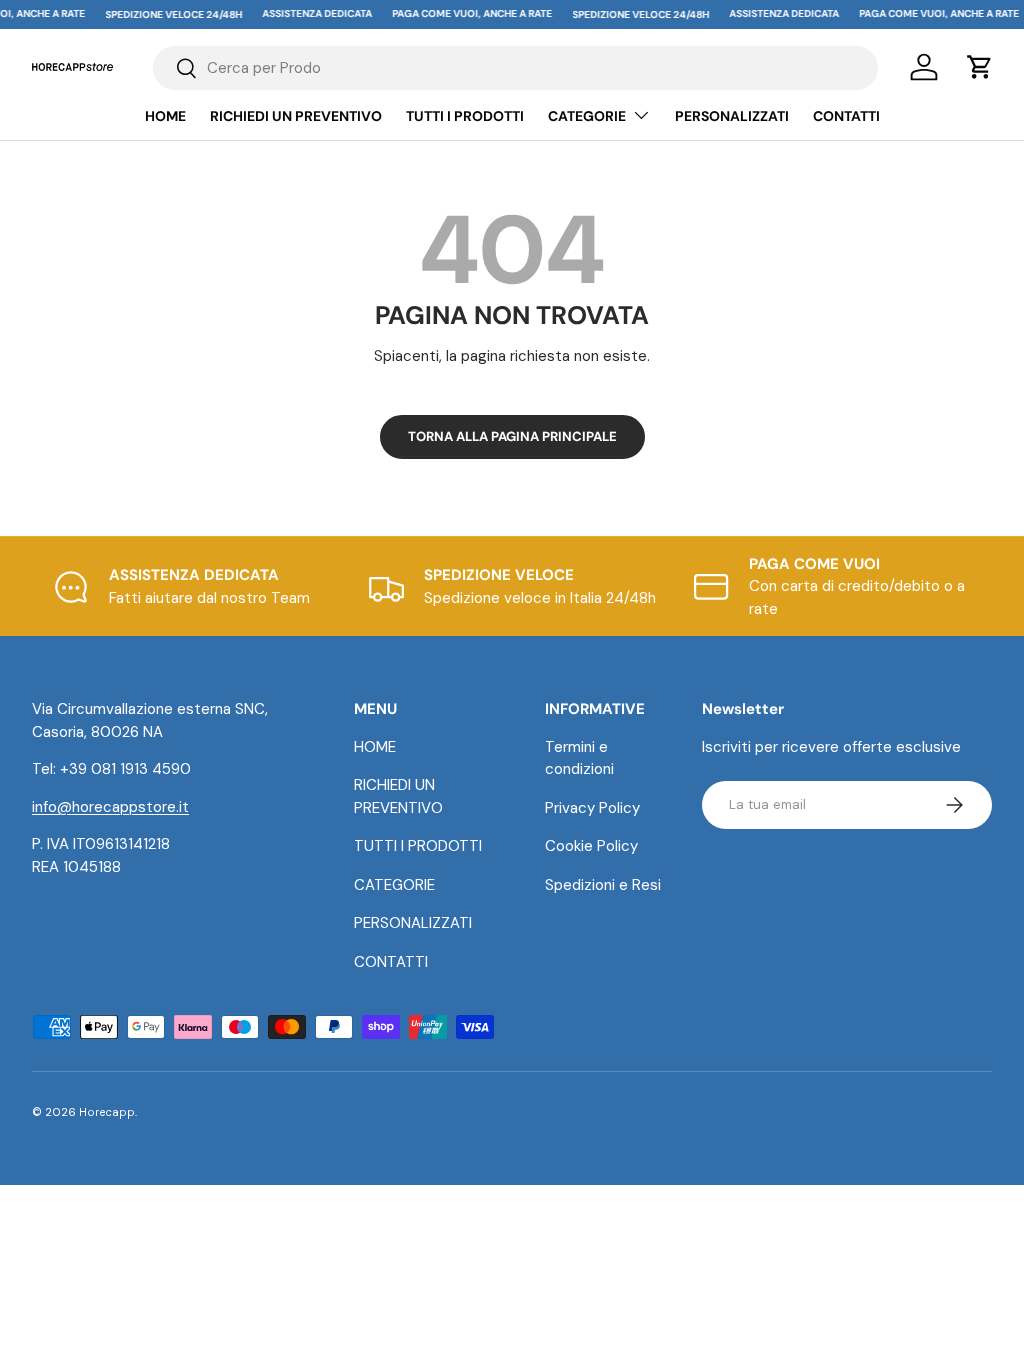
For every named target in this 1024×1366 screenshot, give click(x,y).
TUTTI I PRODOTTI (465, 116)
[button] (980, 67)
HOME (165, 116)
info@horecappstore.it (110, 807)
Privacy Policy (592, 808)
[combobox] (515, 68)
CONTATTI (846, 116)
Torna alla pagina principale (512, 436)
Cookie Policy (591, 846)
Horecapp (107, 1112)
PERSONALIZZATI (732, 116)
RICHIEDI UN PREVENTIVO (296, 116)
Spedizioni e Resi (603, 885)
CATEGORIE (394, 885)
